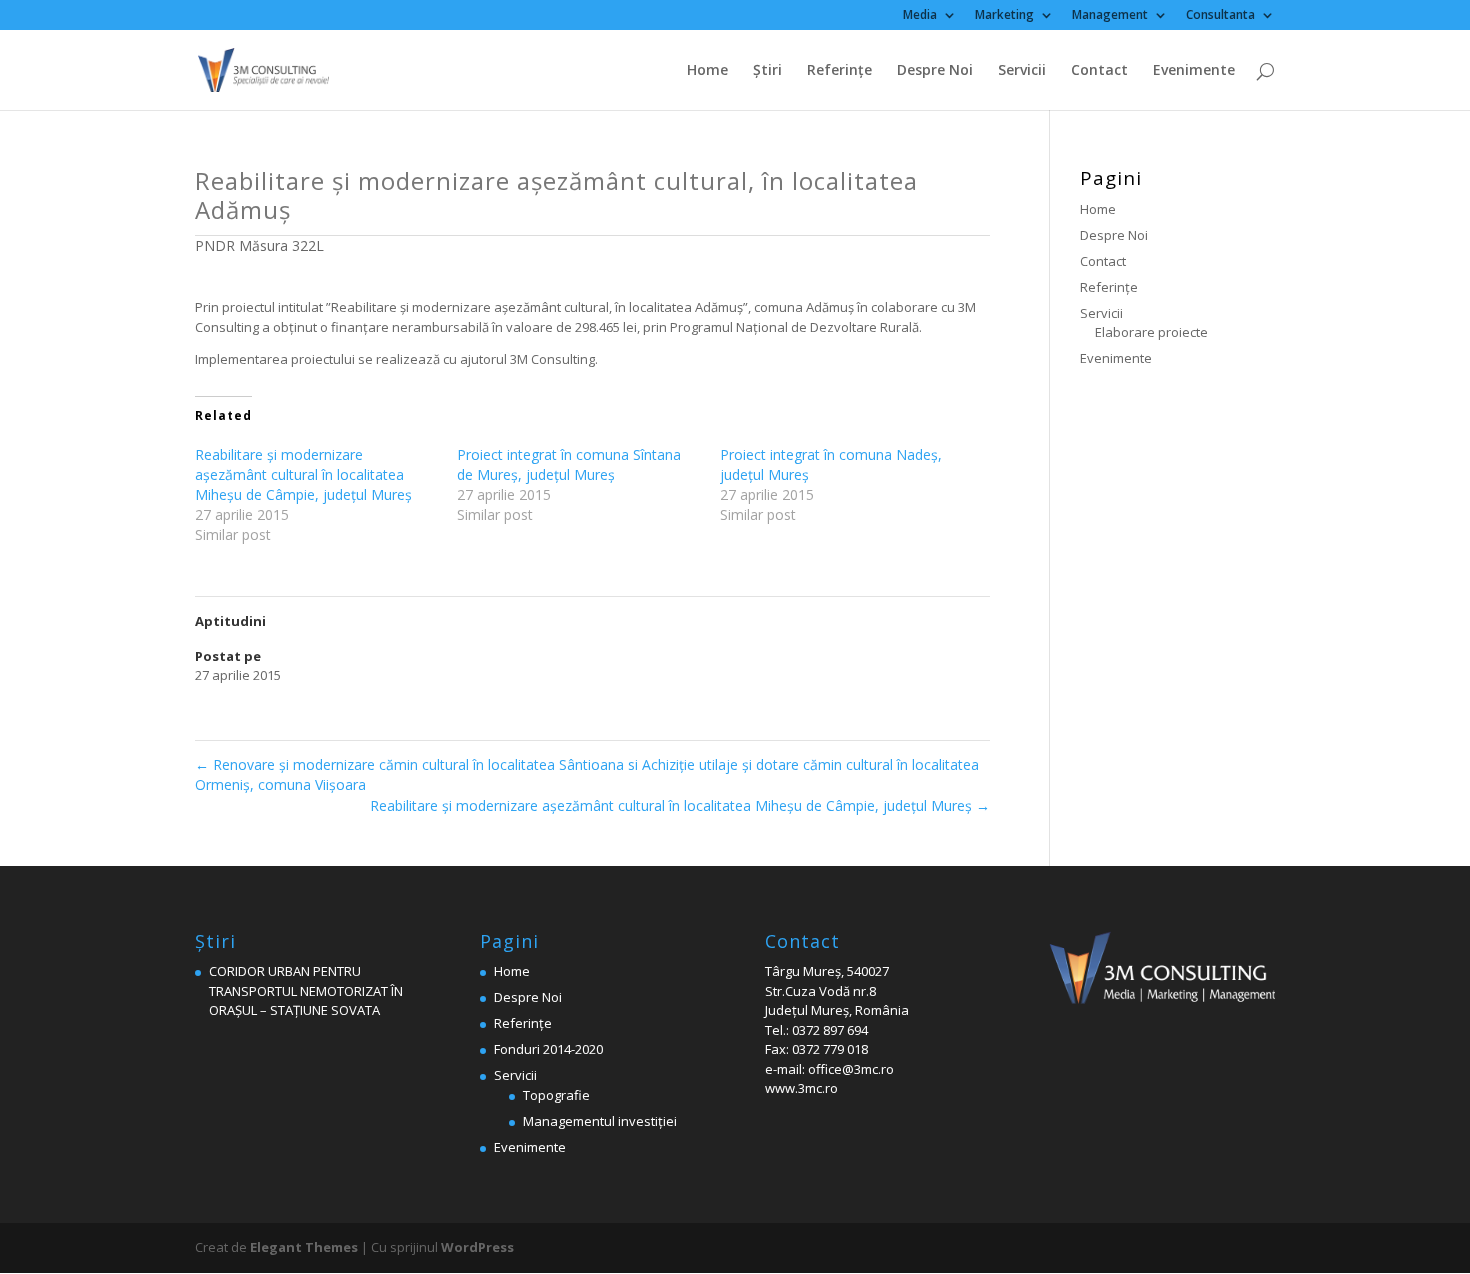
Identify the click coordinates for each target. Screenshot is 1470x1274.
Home (707, 71)
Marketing (1004, 16)
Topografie (556, 1095)
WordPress (477, 1247)
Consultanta (1220, 16)
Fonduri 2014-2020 (548, 1049)
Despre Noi (935, 71)
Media (920, 16)
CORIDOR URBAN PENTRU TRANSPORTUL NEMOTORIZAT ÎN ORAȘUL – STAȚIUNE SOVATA (306, 990)
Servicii (1022, 71)
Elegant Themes (304, 1247)
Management (1110, 16)
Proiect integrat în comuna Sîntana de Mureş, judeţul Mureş (569, 464)
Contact (1099, 71)
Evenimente (1194, 71)
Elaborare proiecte (1151, 332)
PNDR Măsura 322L (259, 245)
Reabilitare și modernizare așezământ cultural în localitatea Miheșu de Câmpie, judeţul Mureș (303, 474)
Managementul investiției (600, 1121)
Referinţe (839, 71)
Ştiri (767, 71)
